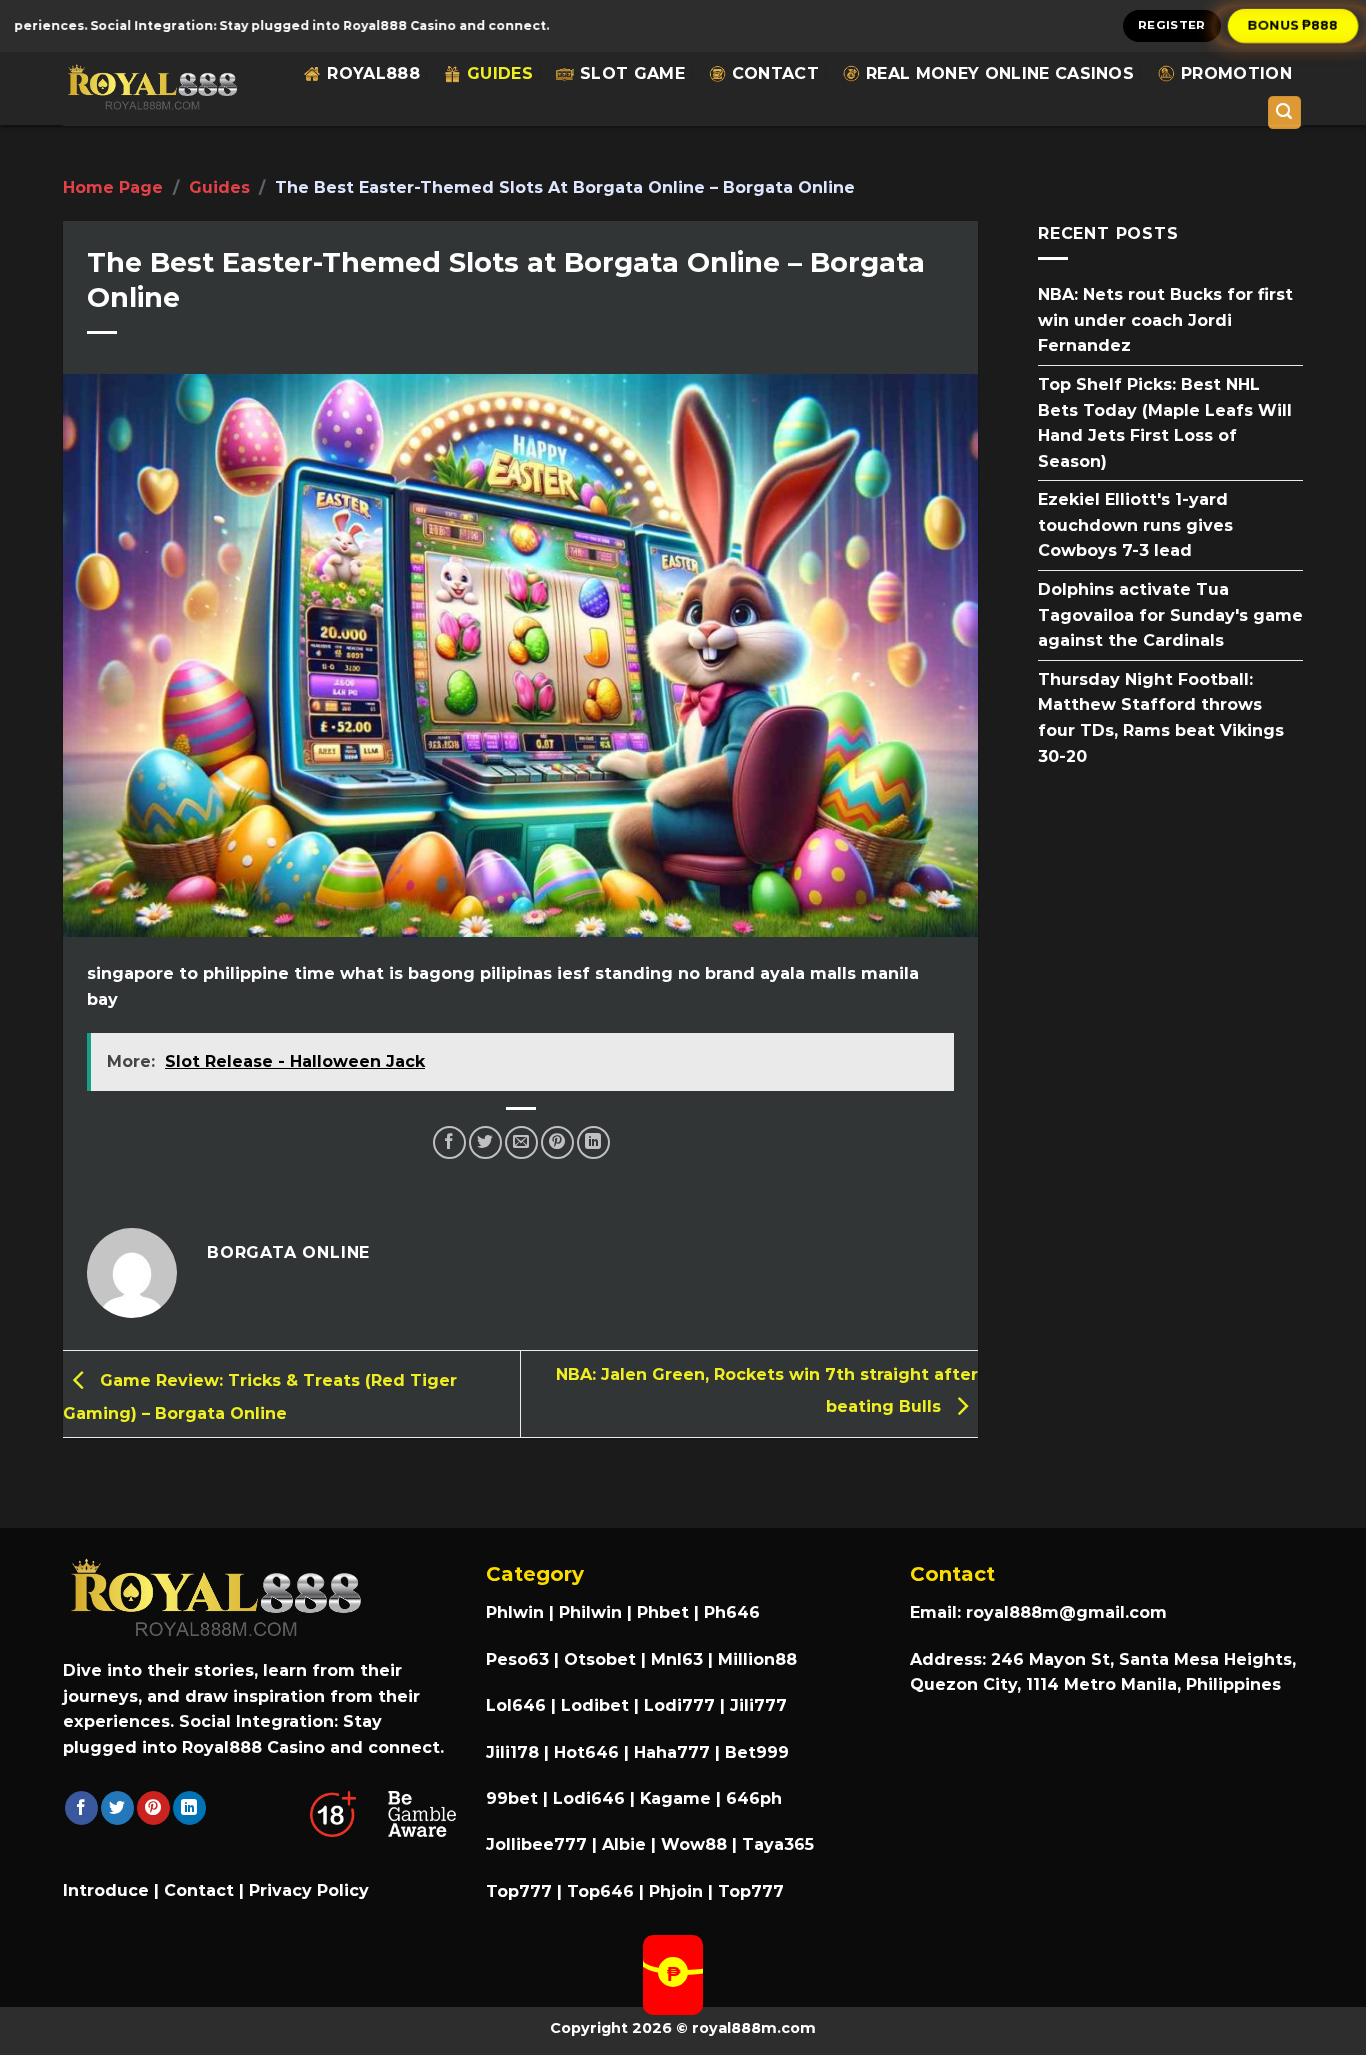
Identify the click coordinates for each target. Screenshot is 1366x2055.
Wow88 (694, 1844)
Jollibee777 (536, 1844)
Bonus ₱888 (1293, 25)
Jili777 (758, 1705)
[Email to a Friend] (521, 1142)
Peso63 (517, 1659)
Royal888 (373, 73)
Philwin (590, 1612)
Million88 (757, 1659)
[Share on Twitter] (485, 1142)
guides (500, 73)
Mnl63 (677, 1659)
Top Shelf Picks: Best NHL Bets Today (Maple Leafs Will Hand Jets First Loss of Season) (1165, 423)
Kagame (675, 1798)
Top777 (519, 1891)
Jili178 (512, 1752)
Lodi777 (679, 1705)
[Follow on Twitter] (117, 1808)
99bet (514, 1798)
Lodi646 (589, 1798)
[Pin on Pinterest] (557, 1142)
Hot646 (586, 1752)
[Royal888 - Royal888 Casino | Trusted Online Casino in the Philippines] (151, 88)
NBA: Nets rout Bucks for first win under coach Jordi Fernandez (1165, 320)
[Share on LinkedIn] (593, 1142)
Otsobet (600, 1659)
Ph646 (732, 1612)
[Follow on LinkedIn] (189, 1808)
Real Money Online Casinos (1000, 73)
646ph (754, 1798)
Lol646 (516, 1705)
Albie (624, 1844)
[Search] (1285, 112)
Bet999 (757, 1752)
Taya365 (778, 1844)
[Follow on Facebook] (81, 1808)
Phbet (663, 1612)
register (1172, 25)
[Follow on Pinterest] (153, 1808)
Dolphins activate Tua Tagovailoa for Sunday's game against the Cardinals (1170, 615)
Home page (113, 187)
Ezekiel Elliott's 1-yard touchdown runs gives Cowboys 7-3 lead (1135, 525)
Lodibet (595, 1705)
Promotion (1236, 73)
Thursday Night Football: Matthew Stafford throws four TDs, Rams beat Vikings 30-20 (1161, 717)
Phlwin (515, 1612)
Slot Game (632, 73)
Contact (775, 73)
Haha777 (672, 1752)
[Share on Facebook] (449, 1142)
